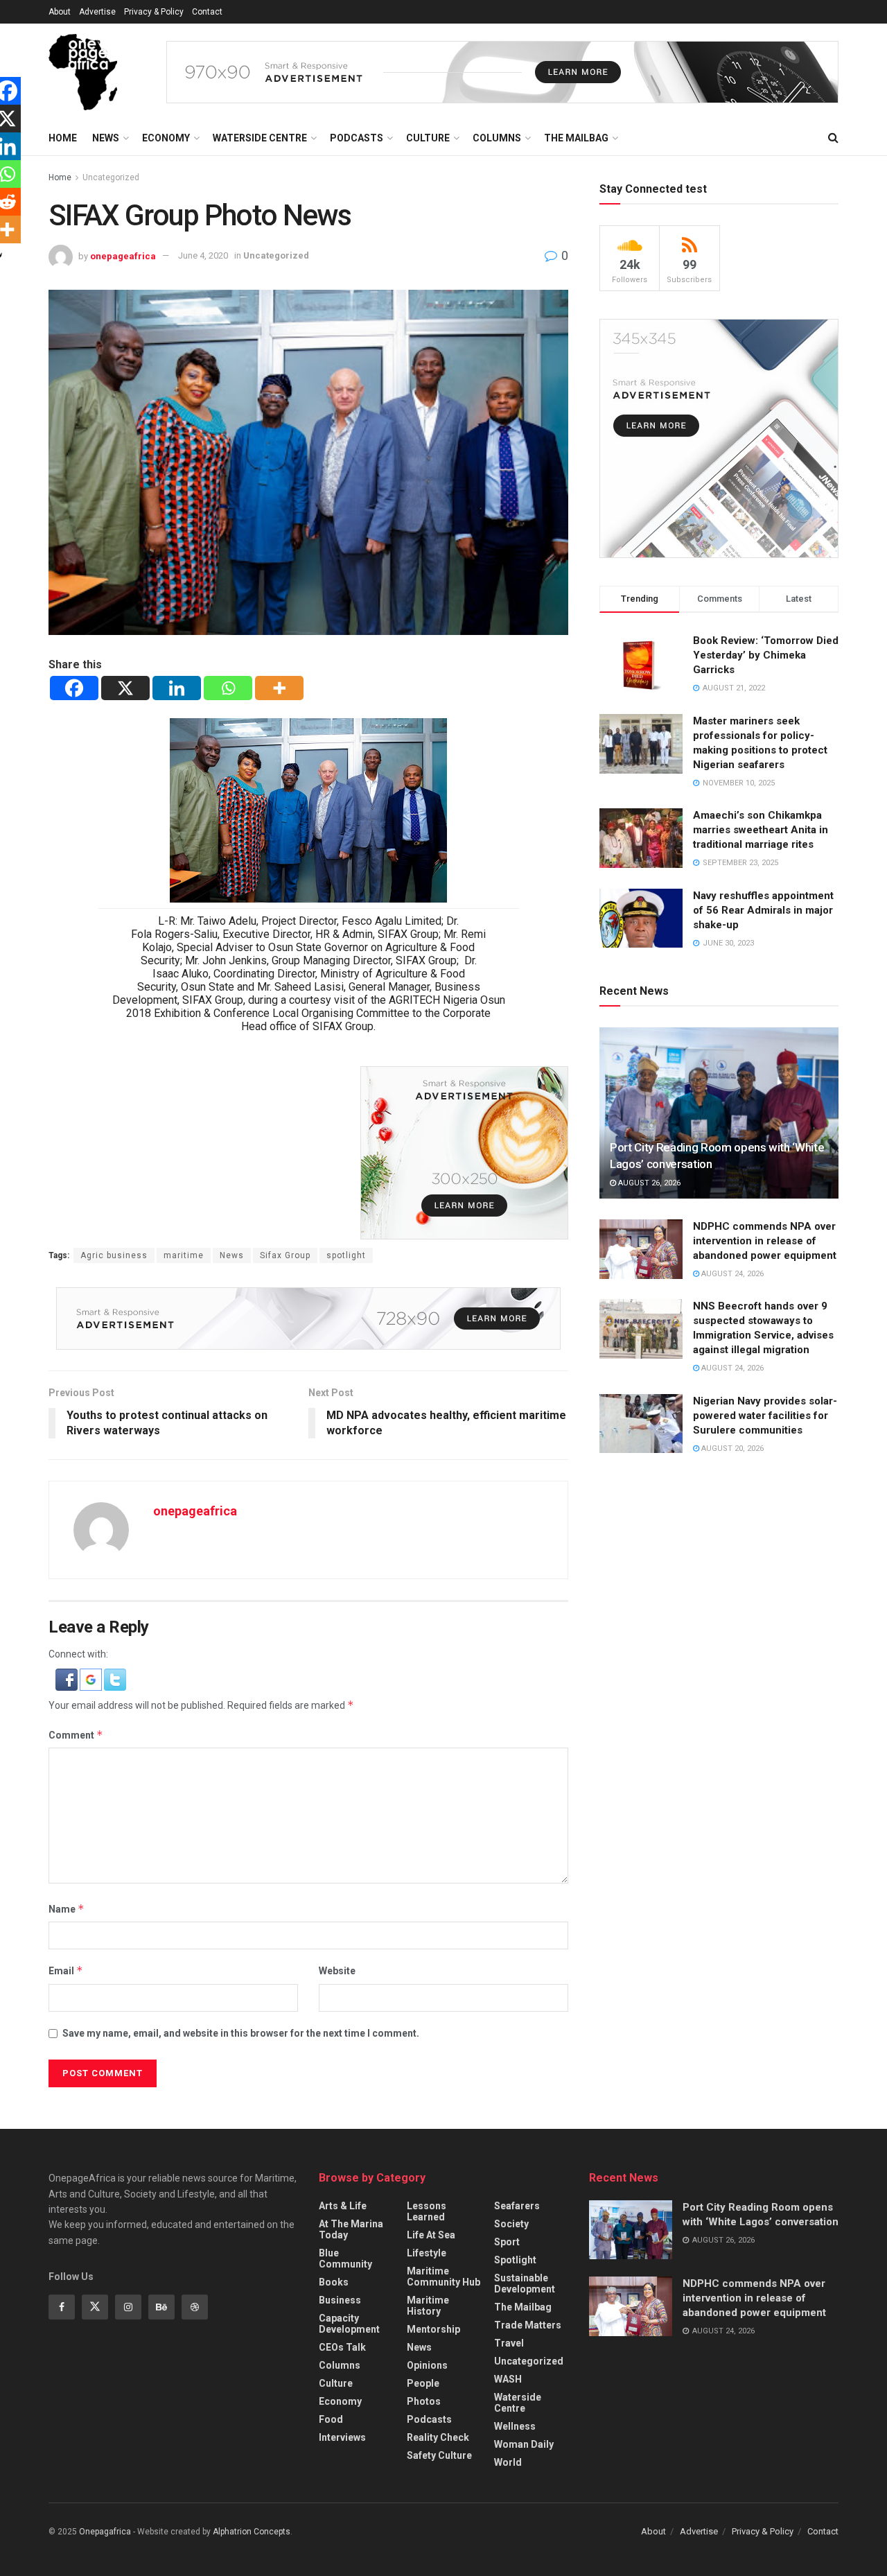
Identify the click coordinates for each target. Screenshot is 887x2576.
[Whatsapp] (228, 688)
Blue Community (345, 2259)
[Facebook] (74, 688)
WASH (508, 2379)
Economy (166, 138)
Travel (509, 2343)
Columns (497, 138)
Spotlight (515, 2260)
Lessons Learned (427, 2211)
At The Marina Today (351, 2229)
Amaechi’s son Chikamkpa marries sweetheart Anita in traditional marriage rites (761, 830)
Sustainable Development (525, 2283)
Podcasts (357, 138)
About (60, 12)
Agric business (114, 1255)
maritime (184, 1255)
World (508, 2462)
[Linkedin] (177, 688)
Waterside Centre (260, 138)
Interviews (342, 2437)
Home (63, 138)
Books (334, 2282)
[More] (279, 688)
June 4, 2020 (203, 255)
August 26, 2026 (648, 1183)
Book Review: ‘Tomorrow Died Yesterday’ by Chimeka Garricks (766, 655)
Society (511, 2224)
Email (66, 1970)
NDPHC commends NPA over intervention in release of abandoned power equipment (765, 1241)
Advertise (97, 12)
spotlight (346, 1255)
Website (337, 1971)
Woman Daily (524, 2444)
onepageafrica (123, 255)
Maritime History (428, 2306)
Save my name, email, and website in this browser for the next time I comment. (241, 2033)
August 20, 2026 (731, 1448)
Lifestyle (427, 2253)
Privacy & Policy (154, 12)
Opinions (427, 2365)
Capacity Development (349, 2324)
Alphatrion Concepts (252, 2532)
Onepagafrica (105, 2532)
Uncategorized (111, 177)
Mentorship (433, 2329)
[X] (125, 688)
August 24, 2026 (731, 1274)
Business (340, 2300)
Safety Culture (439, 2455)
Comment (76, 1735)
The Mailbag (576, 138)
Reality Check (438, 2437)
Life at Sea (431, 2235)
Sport (507, 2242)
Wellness (515, 2426)
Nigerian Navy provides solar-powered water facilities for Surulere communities (765, 1416)
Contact (207, 12)
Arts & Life (343, 2206)
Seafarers (517, 2206)
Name (67, 1909)
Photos (424, 2401)
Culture (428, 138)
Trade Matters (528, 2325)
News (106, 138)
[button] (68, 1679)
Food (331, 2419)
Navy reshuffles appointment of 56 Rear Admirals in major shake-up (763, 910)
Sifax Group (285, 1255)
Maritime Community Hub (443, 2277)
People (423, 2383)
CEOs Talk (342, 2347)
